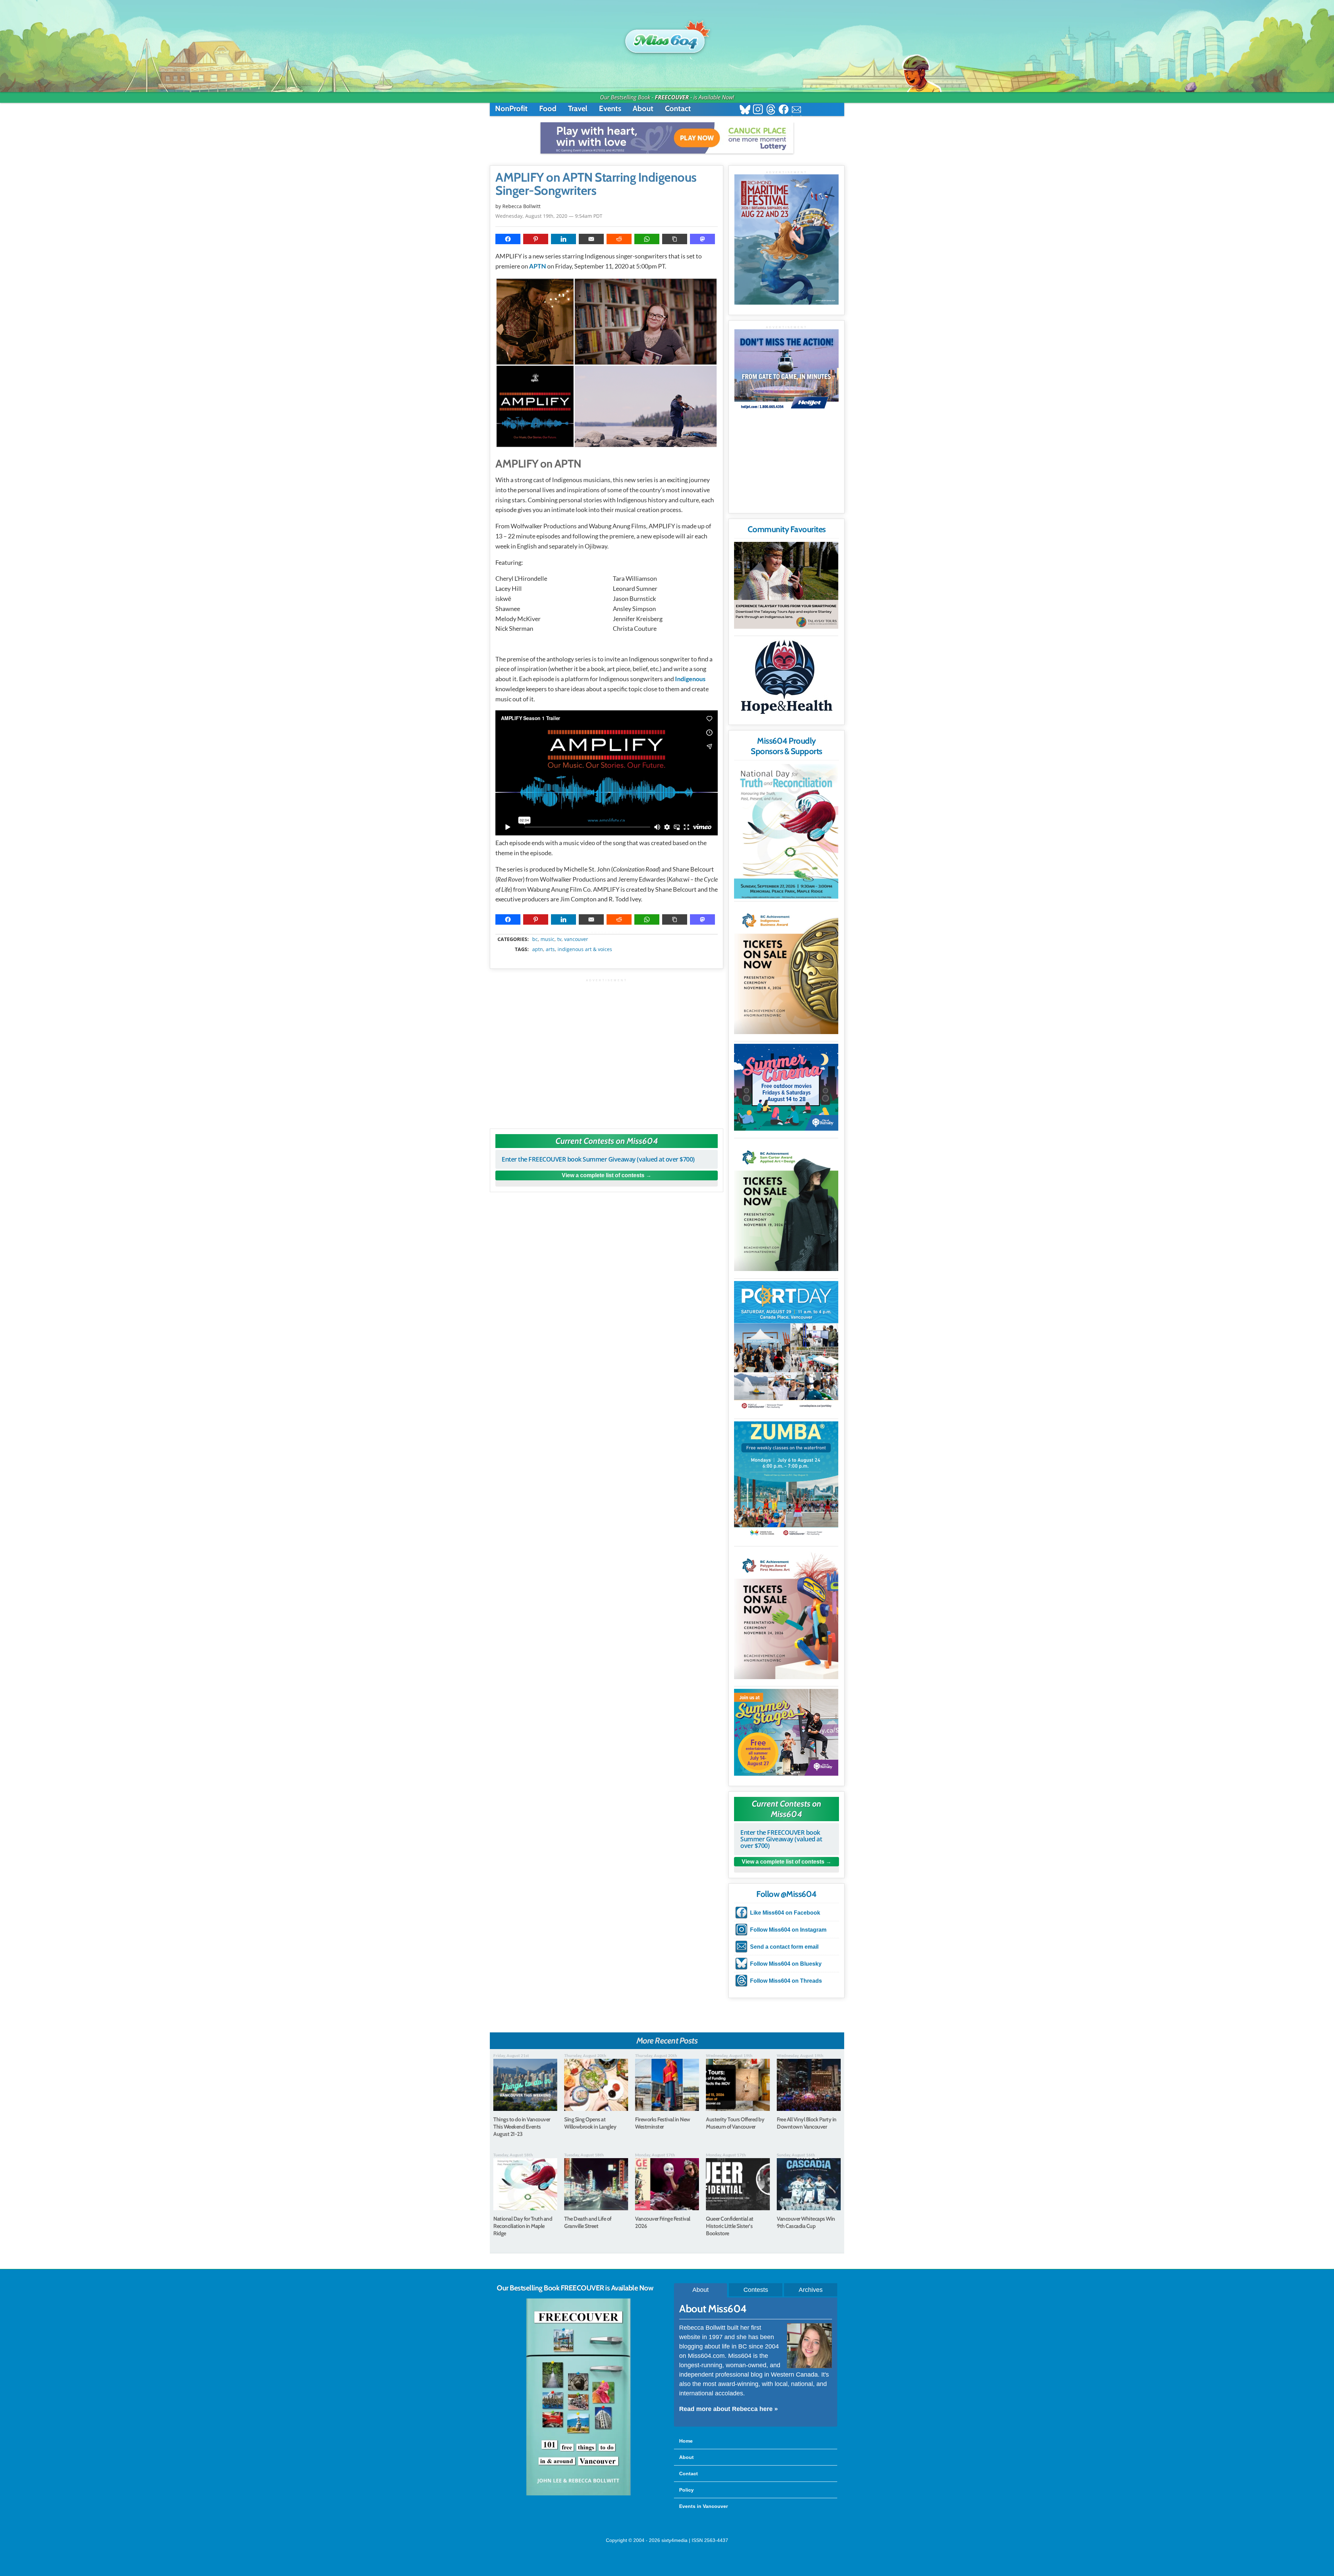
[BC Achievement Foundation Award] (786, 969)
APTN (538, 266)
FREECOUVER (672, 97)
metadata (608, 933)
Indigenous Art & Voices (585, 949)
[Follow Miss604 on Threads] (771, 110)
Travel (578, 109)
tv (559, 939)
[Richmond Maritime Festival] (787, 240)
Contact (678, 109)
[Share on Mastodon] (702, 239)
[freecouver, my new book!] (578, 2494)
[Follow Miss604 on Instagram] (758, 110)
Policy (686, 2490)
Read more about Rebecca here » (728, 2409)
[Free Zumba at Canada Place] (786, 1480)
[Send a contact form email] (796, 110)
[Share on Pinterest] (536, 239)
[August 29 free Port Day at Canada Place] (786, 1346)
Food (548, 109)
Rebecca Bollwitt (521, 206)
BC (535, 939)
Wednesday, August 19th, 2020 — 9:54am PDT (549, 216)
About (643, 109)
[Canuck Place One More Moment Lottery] (667, 138)
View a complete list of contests (603, 1175)
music (547, 939)
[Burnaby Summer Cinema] (786, 1087)
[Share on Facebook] (508, 239)
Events (610, 109)
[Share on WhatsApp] (647, 239)
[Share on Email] (591, 239)
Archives (811, 2290)
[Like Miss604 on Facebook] (784, 110)
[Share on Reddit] (619, 239)
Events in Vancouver (703, 2506)
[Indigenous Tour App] (786, 585)
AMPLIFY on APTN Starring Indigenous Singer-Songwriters (596, 184)
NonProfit (511, 109)
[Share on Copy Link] (675, 239)
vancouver (576, 939)
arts (550, 949)
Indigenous (690, 679)
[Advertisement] (607, 1050)
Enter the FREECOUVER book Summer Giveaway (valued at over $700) (598, 1159)
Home (686, 2441)
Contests (756, 2290)
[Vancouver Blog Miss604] (667, 38)
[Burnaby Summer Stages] (786, 1732)
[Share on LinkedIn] (563, 239)
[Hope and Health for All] (786, 679)
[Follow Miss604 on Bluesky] (745, 110)
